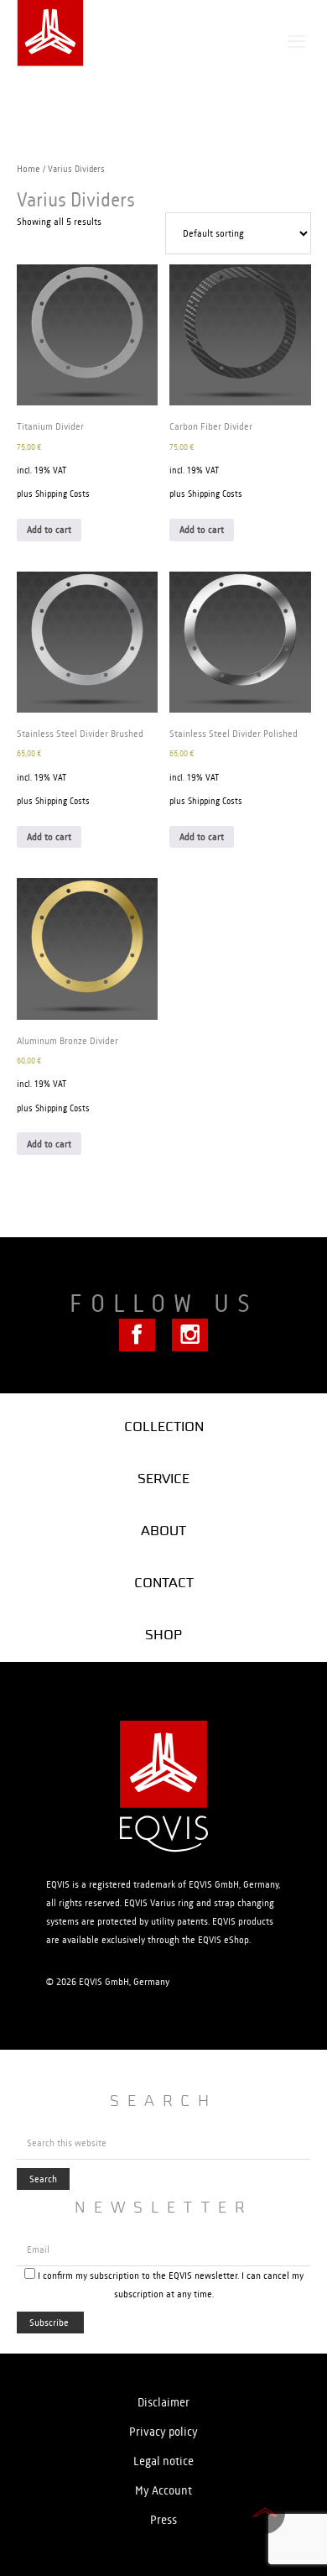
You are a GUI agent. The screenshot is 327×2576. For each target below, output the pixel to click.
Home (29, 169)
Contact (164, 1583)
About (163, 1531)
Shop (163, 1635)
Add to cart (49, 530)
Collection (164, 1426)
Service (163, 1479)
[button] (296, 42)
